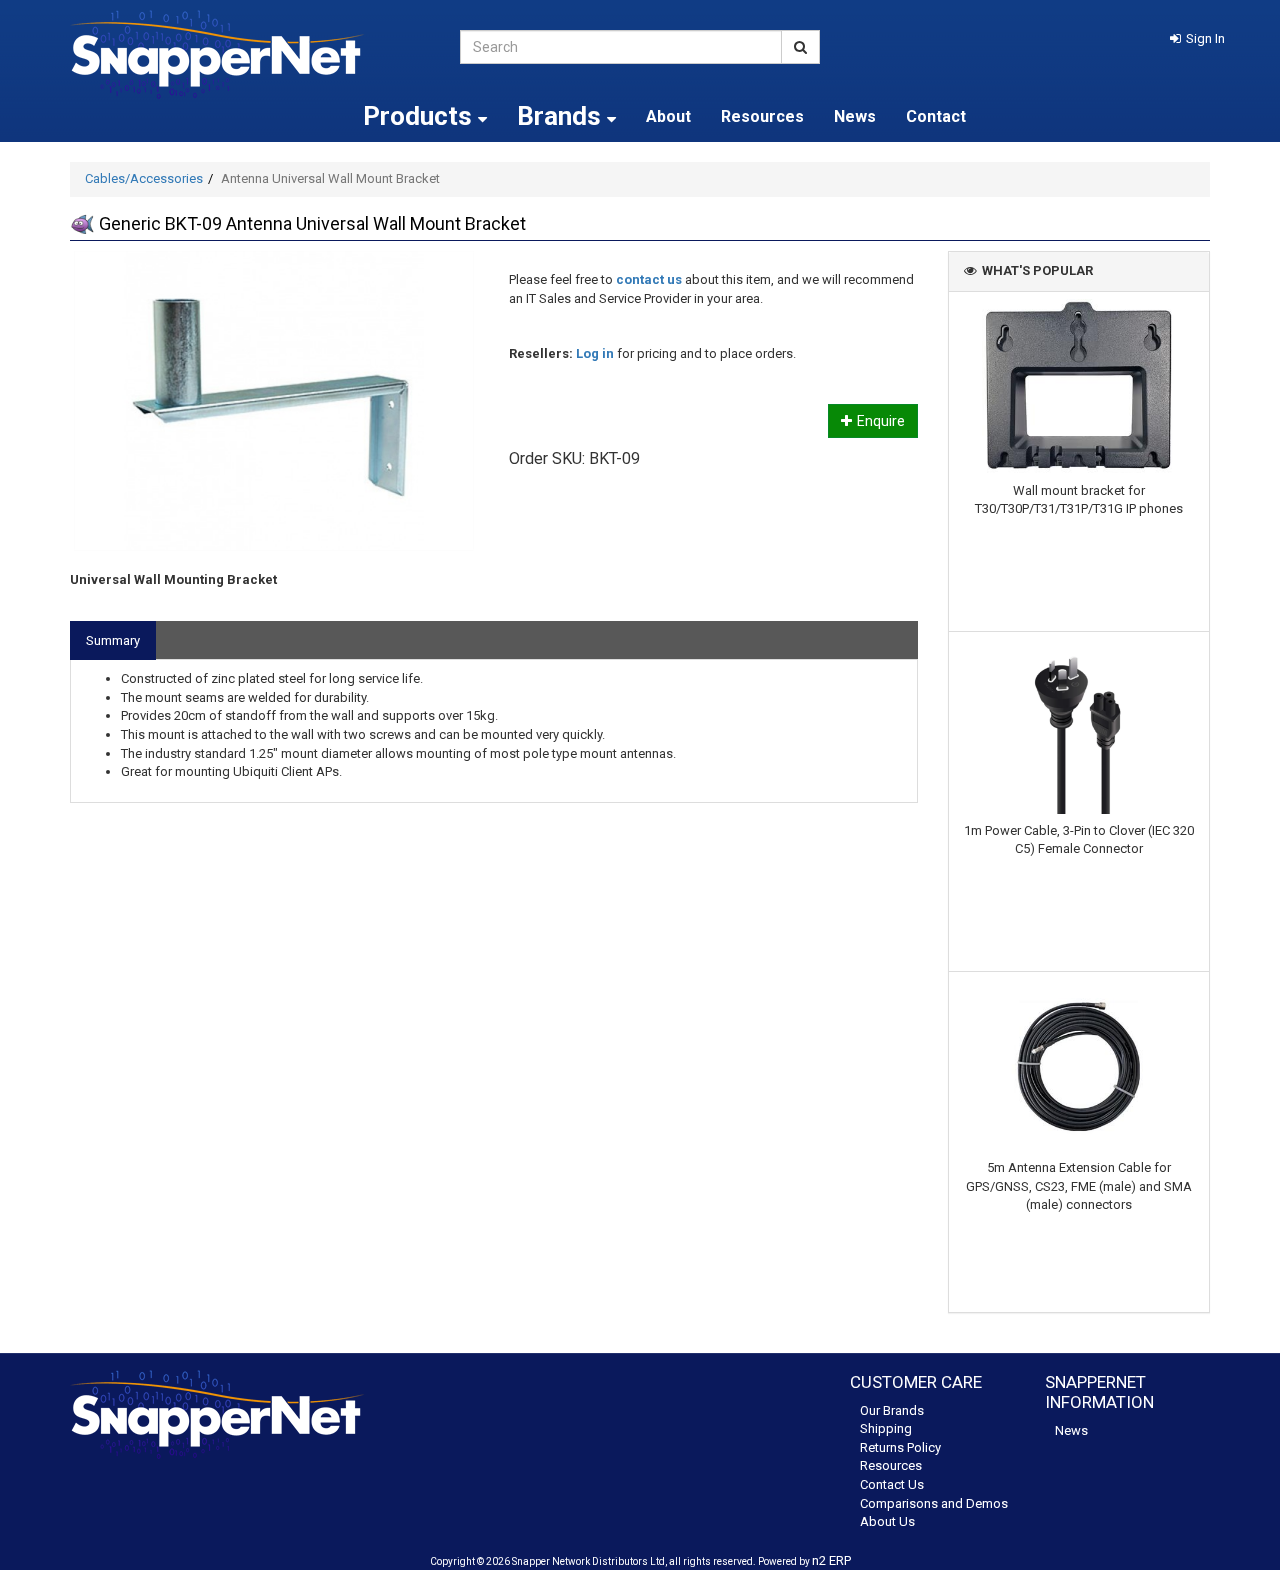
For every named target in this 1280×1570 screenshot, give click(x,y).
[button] (1197, 38)
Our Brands (892, 1410)
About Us (887, 1521)
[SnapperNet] (250, 54)
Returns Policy (900, 1447)
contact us (649, 279)
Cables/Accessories (144, 178)
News (855, 116)
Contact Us (892, 1484)
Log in (595, 353)
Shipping (886, 1428)
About (668, 116)
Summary (113, 640)
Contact (936, 116)
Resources (762, 116)
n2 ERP (831, 1560)
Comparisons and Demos (934, 1503)
